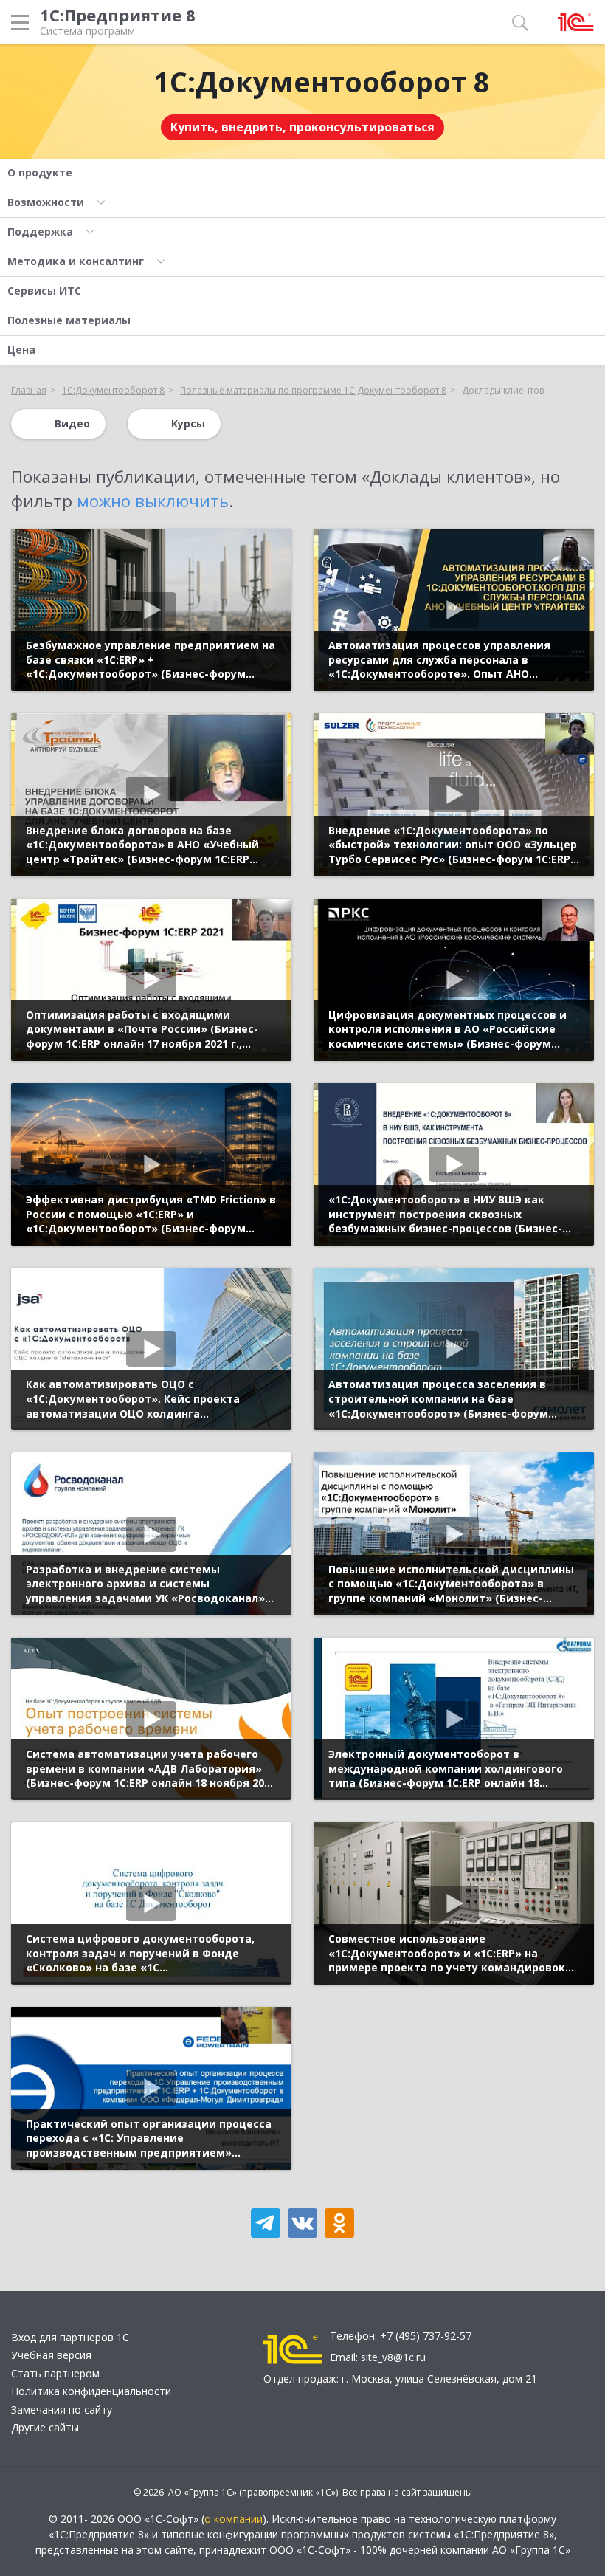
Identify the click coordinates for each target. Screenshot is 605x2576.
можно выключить (153, 501)
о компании (234, 2519)
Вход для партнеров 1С (70, 2337)
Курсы (188, 423)
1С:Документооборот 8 (322, 81)
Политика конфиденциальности (91, 2391)
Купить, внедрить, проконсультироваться (302, 127)
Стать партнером (55, 2373)
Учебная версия (51, 2355)
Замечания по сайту (62, 2410)
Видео (72, 423)
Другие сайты (45, 2427)
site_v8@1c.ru (393, 2357)
